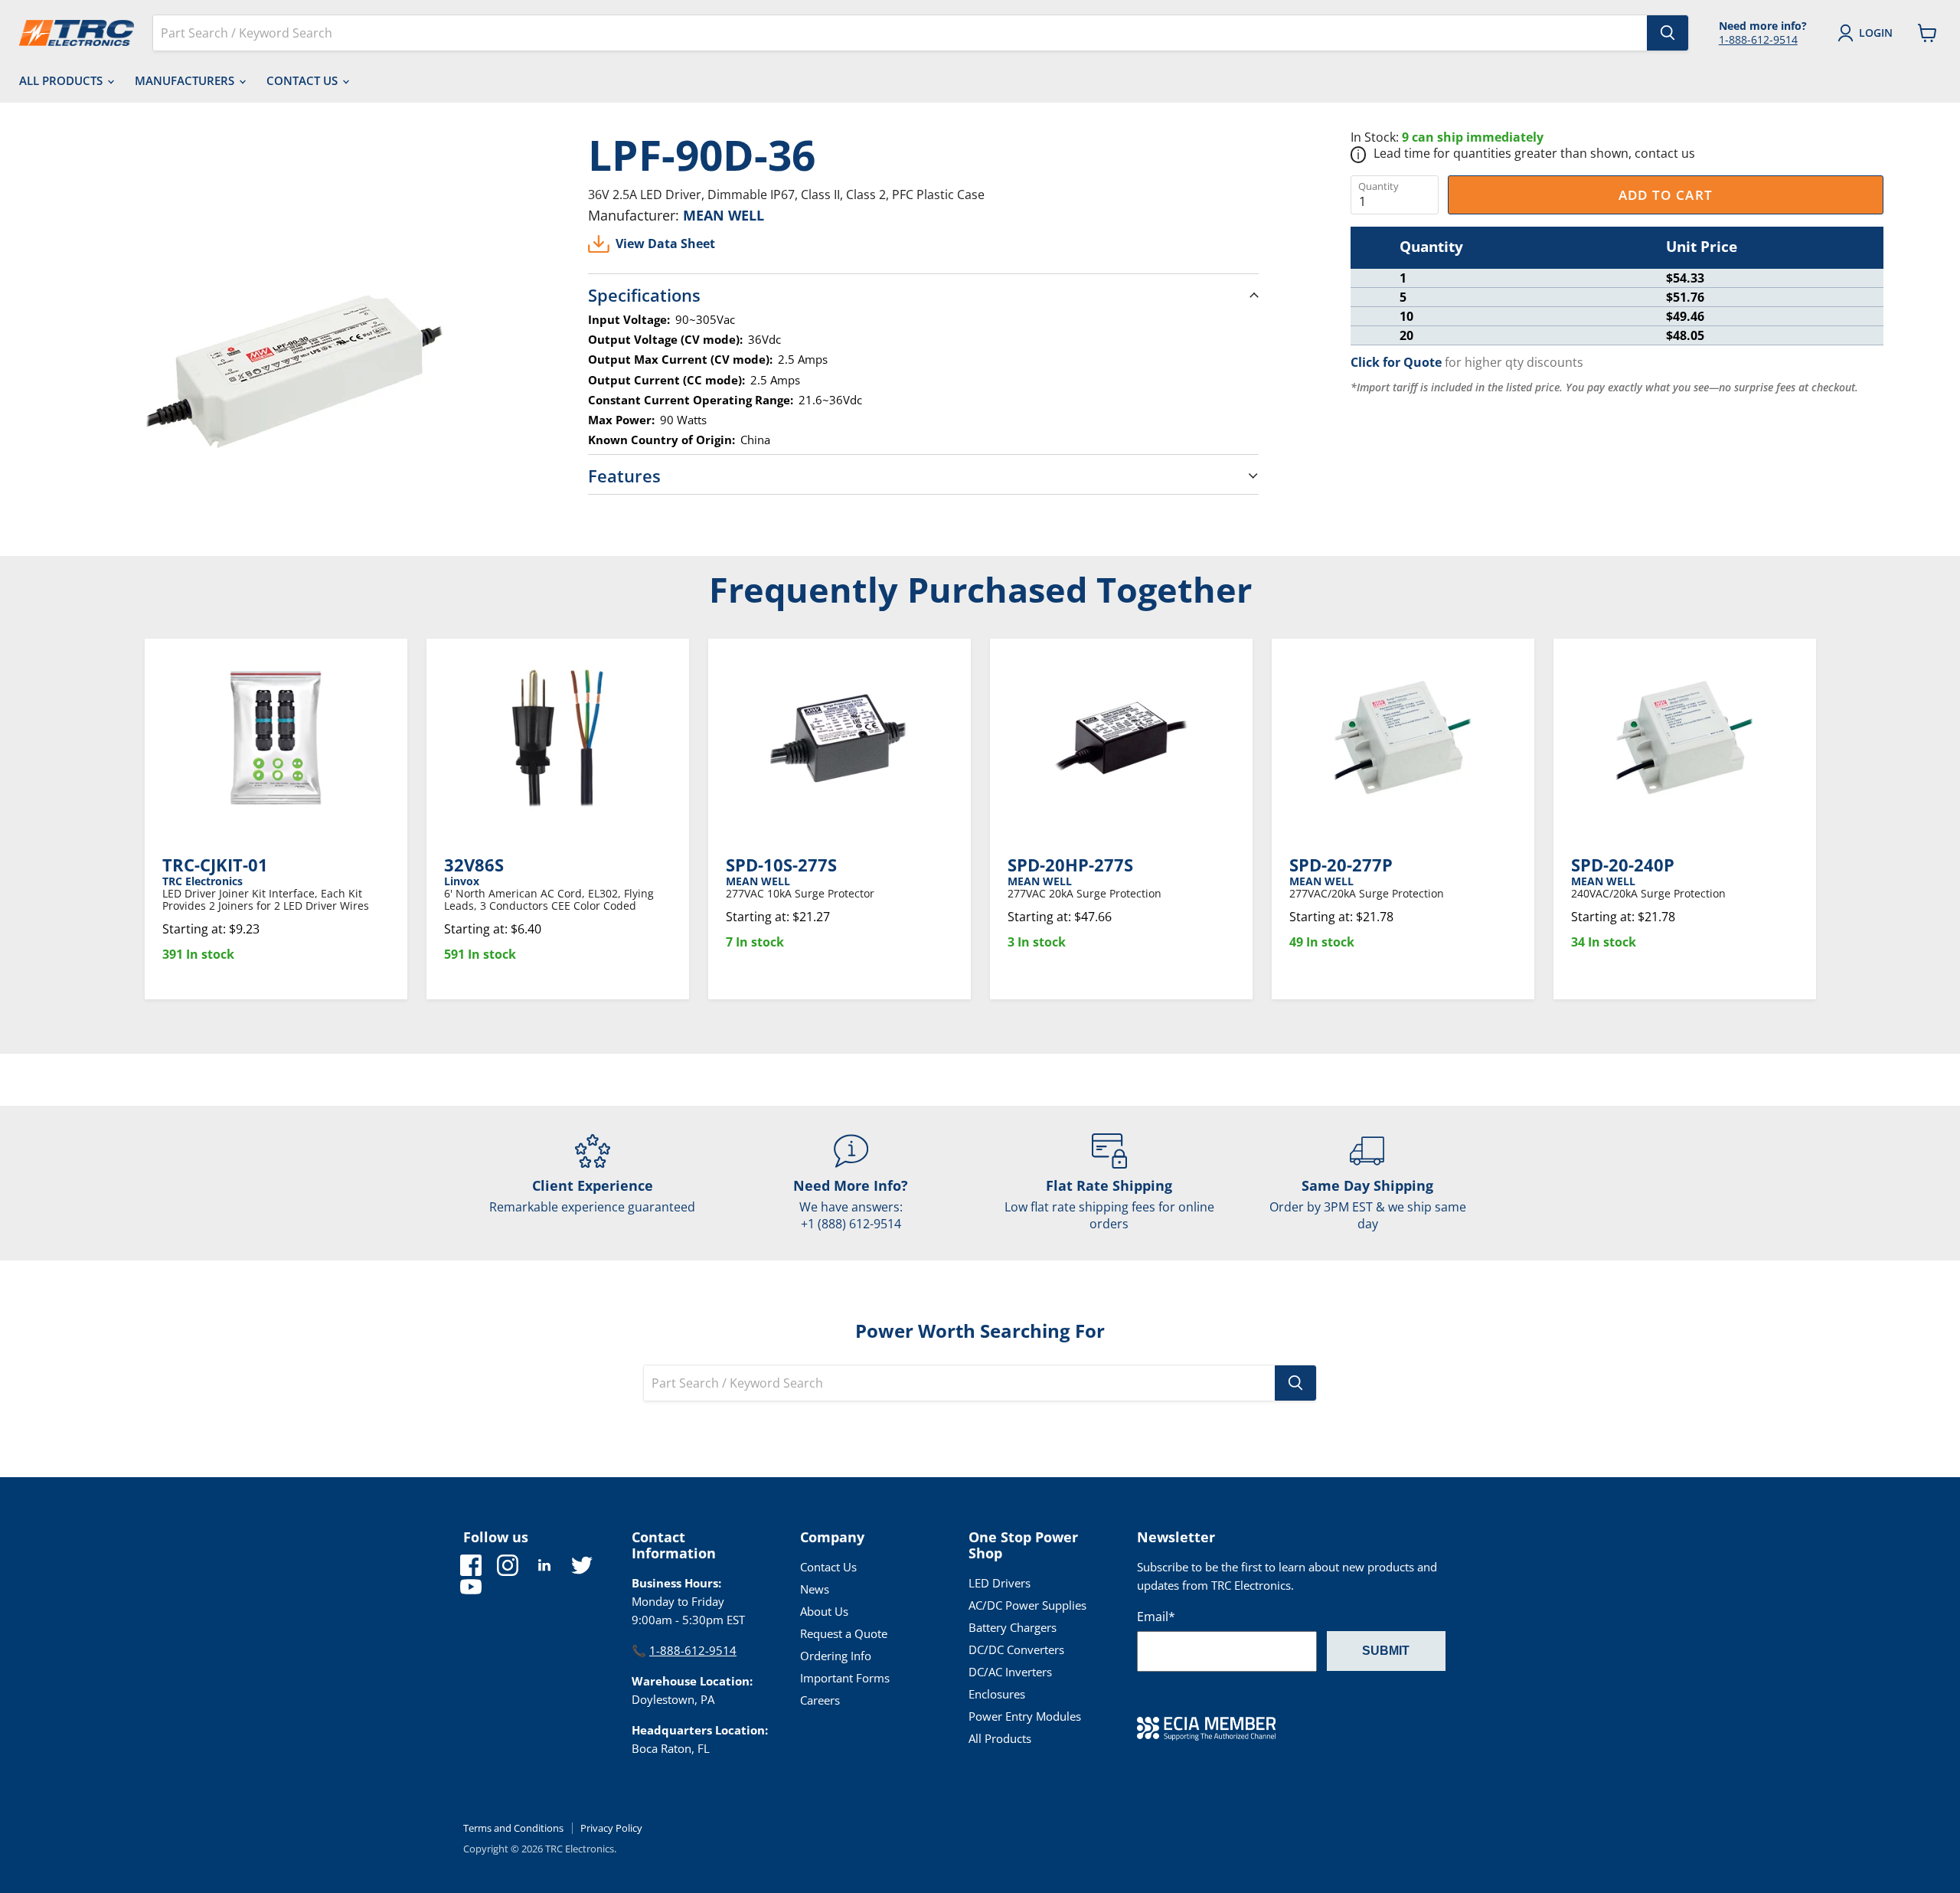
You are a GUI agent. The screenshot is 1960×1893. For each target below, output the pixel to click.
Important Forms (845, 1678)
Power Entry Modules (1025, 1716)
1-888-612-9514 (1758, 39)
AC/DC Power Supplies (1027, 1605)
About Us (824, 1611)
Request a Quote (844, 1633)
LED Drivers (1000, 1583)
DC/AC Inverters (1010, 1672)
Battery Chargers (1013, 1627)
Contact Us (304, 80)
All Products (62, 80)
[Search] (1668, 33)
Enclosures (997, 1694)
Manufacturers (186, 80)
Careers (820, 1700)
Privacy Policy (611, 1828)
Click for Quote (1396, 362)
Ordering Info (836, 1656)
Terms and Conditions (513, 1828)
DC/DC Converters (1016, 1649)
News (815, 1589)
